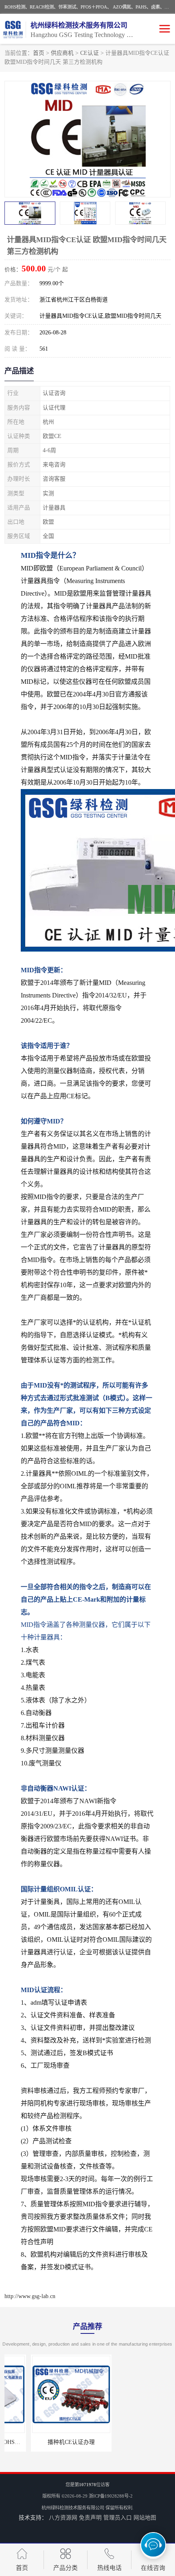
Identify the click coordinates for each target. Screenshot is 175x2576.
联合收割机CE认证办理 (130, 2442)
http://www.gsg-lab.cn (30, 2296)
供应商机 (62, 53)
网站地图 (145, 2518)
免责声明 (90, 2518)
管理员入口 (118, 2518)
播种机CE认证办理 (45, 2442)
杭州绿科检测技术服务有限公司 (73, 2508)
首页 (39, 53)
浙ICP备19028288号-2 (111, 2496)
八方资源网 (63, 2518)
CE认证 (90, 53)
